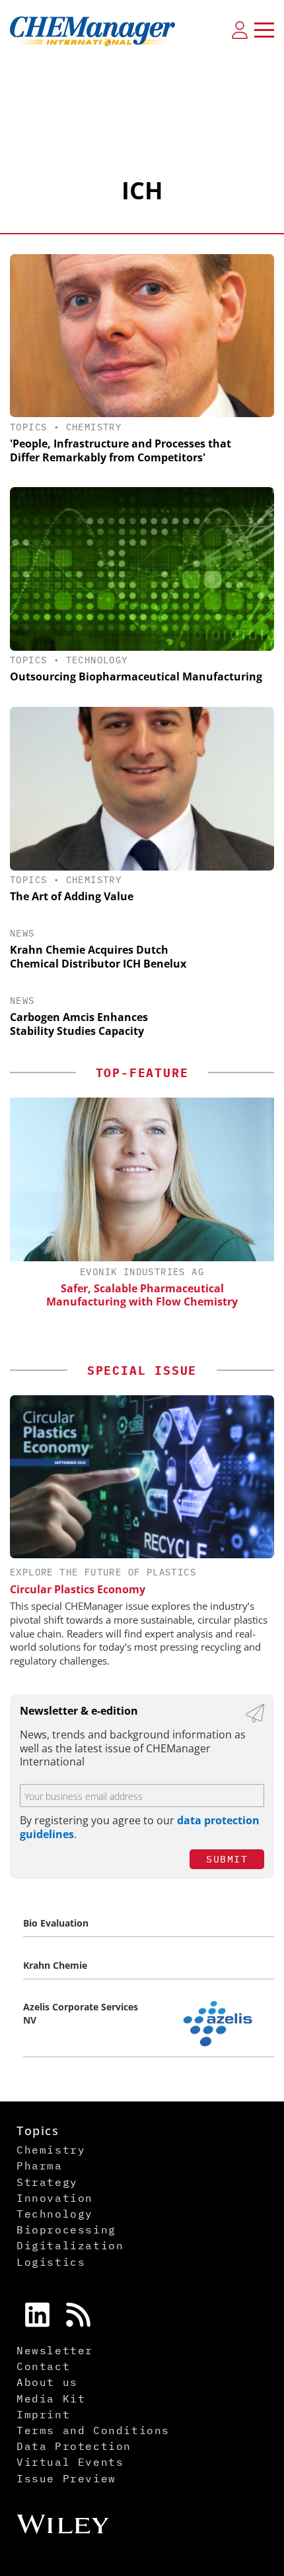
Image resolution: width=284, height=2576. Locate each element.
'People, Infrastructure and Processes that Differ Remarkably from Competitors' (121, 450)
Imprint (43, 2414)
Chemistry (94, 427)
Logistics (51, 2262)
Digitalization (70, 2245)
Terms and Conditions (93, 2430)
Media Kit (51, 2398)
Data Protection (74, 2446)
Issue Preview (66, 2478)
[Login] (240, 30)
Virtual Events (70, 2462)
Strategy (47, 2182)
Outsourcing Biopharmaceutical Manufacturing (136, 677)
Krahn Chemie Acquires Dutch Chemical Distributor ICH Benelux (98, 957)
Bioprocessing (66, 2229)
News (22, 933)
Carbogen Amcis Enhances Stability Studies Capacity (79, 1024)
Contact (43, 2366)
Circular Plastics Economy (78, 1589)
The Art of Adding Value (72, 896)
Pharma (40, 2165)
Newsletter (55, 2350)
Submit (227, 1859)
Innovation (55, 2198)
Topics (28, 427)
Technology (97, 660)
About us (47, 2382)
